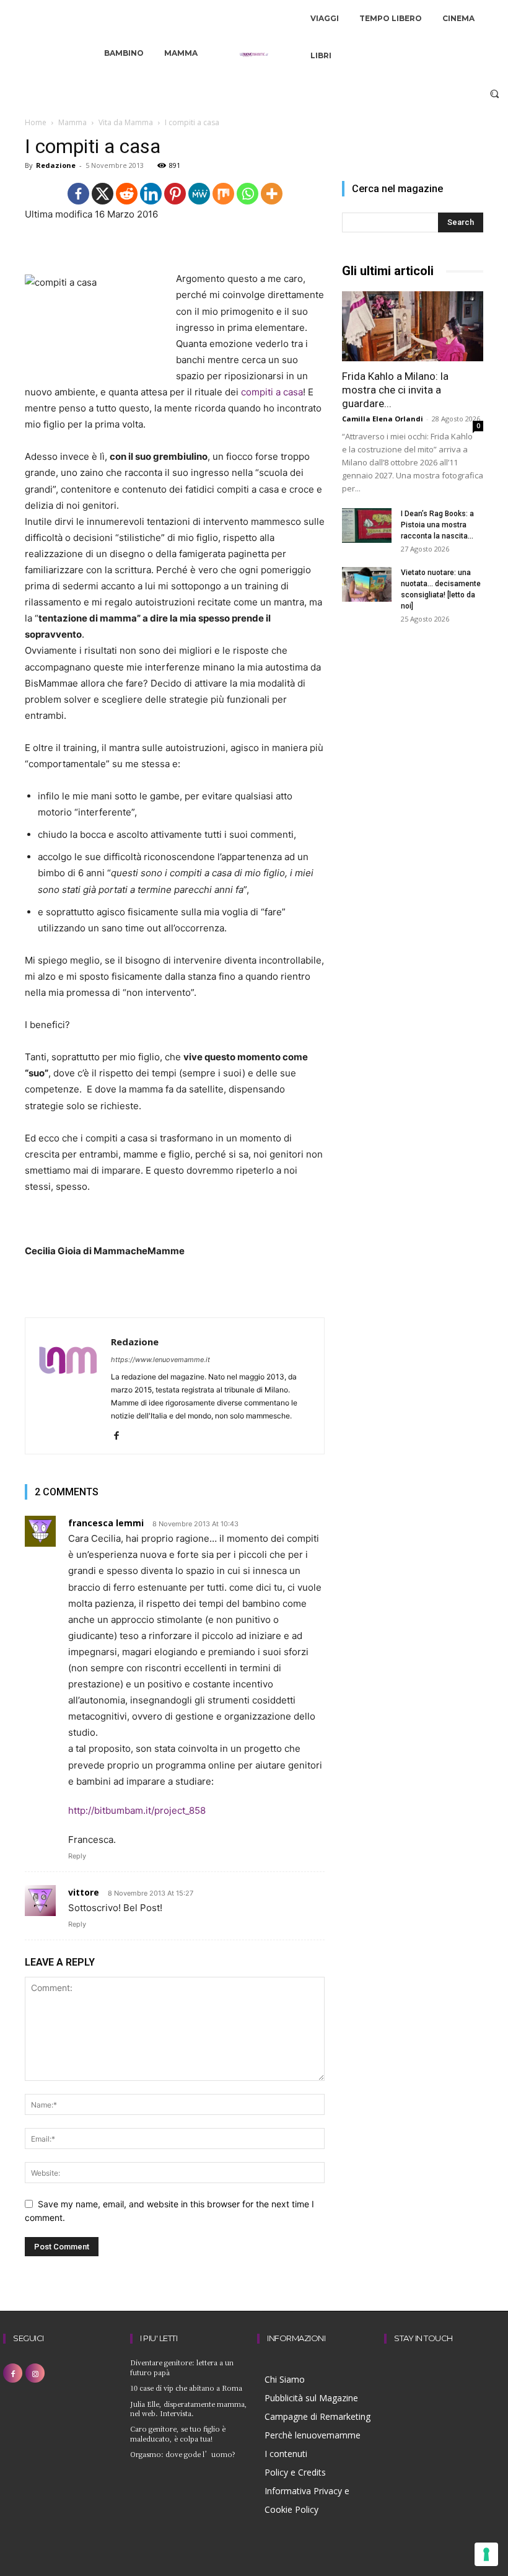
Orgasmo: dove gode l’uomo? (183, 2454)
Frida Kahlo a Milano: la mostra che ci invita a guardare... (395, 390)
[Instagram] (35, 2373)
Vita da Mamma (126, 122)
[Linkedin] (151, 194)
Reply (77, 1856)
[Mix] (223, 194)
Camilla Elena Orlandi (383, 419)
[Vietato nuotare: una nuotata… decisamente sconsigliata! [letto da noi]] (367, 584)
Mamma (72, 122)
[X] (103, 194)
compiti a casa (272, 392)
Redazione (56, 165)
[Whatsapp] (247, 194)
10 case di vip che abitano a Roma (186, 2388)
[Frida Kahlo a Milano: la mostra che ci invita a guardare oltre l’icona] (413, 326)
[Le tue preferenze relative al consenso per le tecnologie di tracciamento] (486, 2554)
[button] (495, 93)
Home (36, 122)
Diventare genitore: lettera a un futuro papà (182, 2367)
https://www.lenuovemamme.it (160, 1360)
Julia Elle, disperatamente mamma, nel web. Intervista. (189, 2408)
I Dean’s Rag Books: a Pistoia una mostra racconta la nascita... (437, 525)
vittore (84, 1892)
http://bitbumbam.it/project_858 (137, 1810)
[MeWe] (199, 194)
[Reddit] (127, 194)
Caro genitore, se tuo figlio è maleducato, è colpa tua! (178, 2433)
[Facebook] (78, 194)
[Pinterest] (175, 194)
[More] (272, 194)
